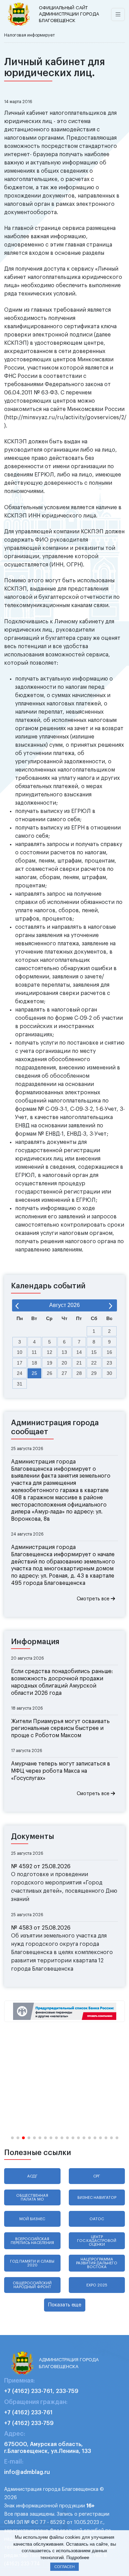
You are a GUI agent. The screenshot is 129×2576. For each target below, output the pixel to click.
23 (109, 1363)
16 (109, 1352)
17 (20, 1363)
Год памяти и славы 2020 (32, 2263)
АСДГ (32, 2176)
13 (64, 1352)
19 (50, 1363)
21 (79, 1363)
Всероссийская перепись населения (32, 2241)
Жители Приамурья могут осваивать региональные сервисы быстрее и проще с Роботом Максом (60, 1729)
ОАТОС (97, 2219)
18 (34, 1363)
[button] (12, 2138)
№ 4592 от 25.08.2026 (41, 1866)
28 (79, 1373)
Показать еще (65, 2305)
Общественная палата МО (32, 2197)
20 (64, 1363)
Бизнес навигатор (97, 2198)
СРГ (97, 2176)
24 (20, 1373)
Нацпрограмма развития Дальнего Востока (97, 2263)
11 (34, 1352)
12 (50, 1352)
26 (50, 1373)
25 (34, 1373)
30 (109, 1373)
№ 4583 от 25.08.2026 (41, 1928)
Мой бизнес (32, 2219)
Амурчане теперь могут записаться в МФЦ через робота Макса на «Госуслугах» (61, 1771)
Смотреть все (94, 1599)
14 (79, 1352)
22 (94, 1363)
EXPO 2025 (97, 2285)
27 (64, 1373)
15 (94, 1352)
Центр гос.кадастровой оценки (97, 2241)
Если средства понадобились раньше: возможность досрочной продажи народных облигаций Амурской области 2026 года (62, 1682)
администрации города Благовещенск (69, 14)
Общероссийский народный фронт (32, 2285)
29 (94, 1373)
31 (20, 1384)
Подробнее (78, 2558)
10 (20, 1352)
